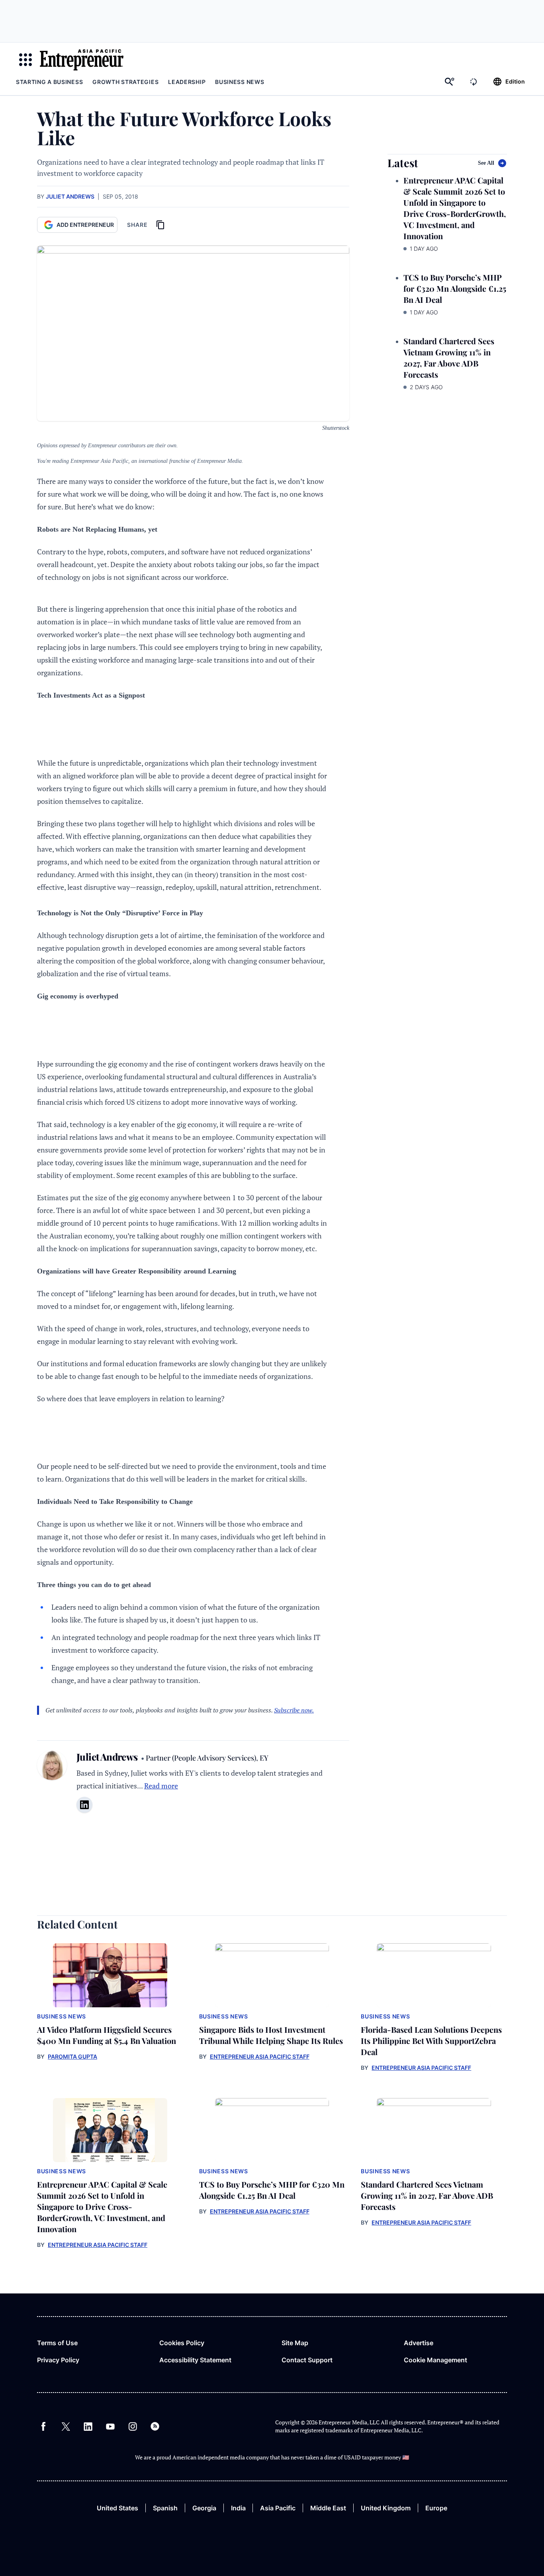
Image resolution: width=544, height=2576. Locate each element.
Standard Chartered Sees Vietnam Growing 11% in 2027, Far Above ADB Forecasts (449, 358)
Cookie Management (435, 2360)
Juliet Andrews (70, 196)
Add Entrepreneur (85, 225)
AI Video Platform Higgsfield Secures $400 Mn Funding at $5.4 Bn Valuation (107, 2035)
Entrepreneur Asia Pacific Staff (260, 2056)
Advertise (419, 2343)
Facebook (43, 2426)
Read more (161, 1786)
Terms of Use (57, 2343)
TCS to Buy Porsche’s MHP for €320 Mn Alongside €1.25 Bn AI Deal (455, 288)
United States (117, 2508)
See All (486, 163)
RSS (155, 2426)
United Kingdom (386, 2508)
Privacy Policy (58, 2360)
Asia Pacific (278, 2508)
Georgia (204, 2508)
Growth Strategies (125, 82)
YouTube (110, 2426)
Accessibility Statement (195, 2360)
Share (137, 225)
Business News (240, 82)
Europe (436, 2508)
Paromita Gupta (72, 2056)
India (238, 2508)
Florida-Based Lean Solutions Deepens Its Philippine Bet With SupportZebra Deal (431, 2041)
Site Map (295, 2343)
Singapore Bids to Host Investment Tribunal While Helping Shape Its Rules (271, 2035)
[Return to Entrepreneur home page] (82, 60)
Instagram (133, 2426)
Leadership (187, 82)
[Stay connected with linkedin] (84, 1805)
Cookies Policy (182, 2343)
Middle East (328, 2508)
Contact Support (307, 2360)
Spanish (165, 2508)
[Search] (450, 82)
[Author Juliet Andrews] (52, 1786)
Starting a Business (49, 82)
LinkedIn (88, 2426)
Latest (403, 163)
